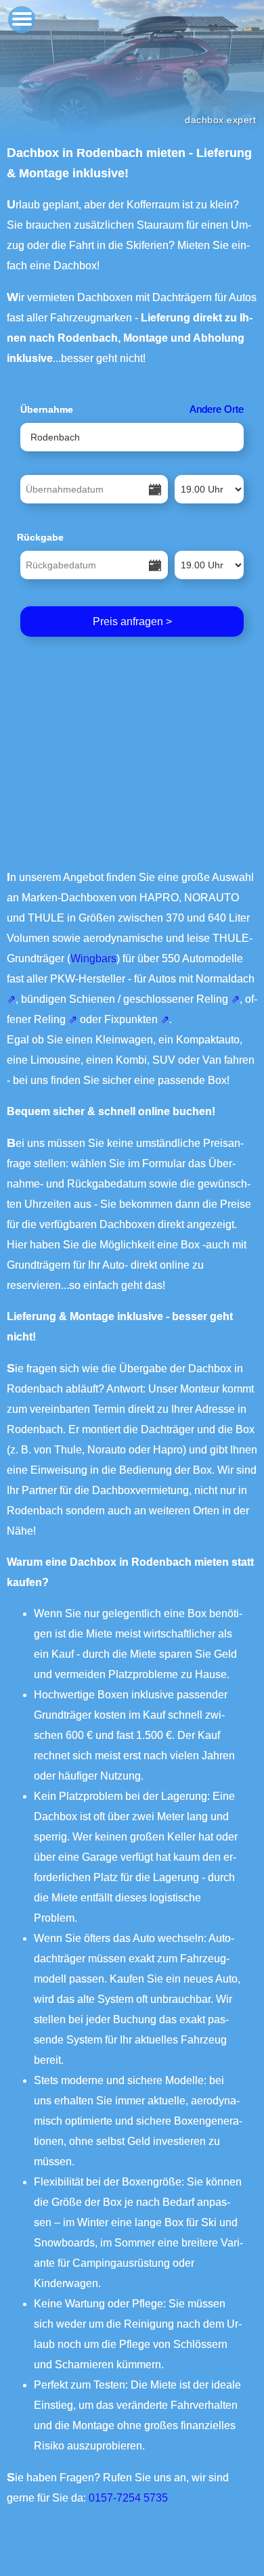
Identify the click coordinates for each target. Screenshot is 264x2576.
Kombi (131, 1060)
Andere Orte (217, 409)
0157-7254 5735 (128, 2498)
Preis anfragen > (132, 622)
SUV (164, 1060)
